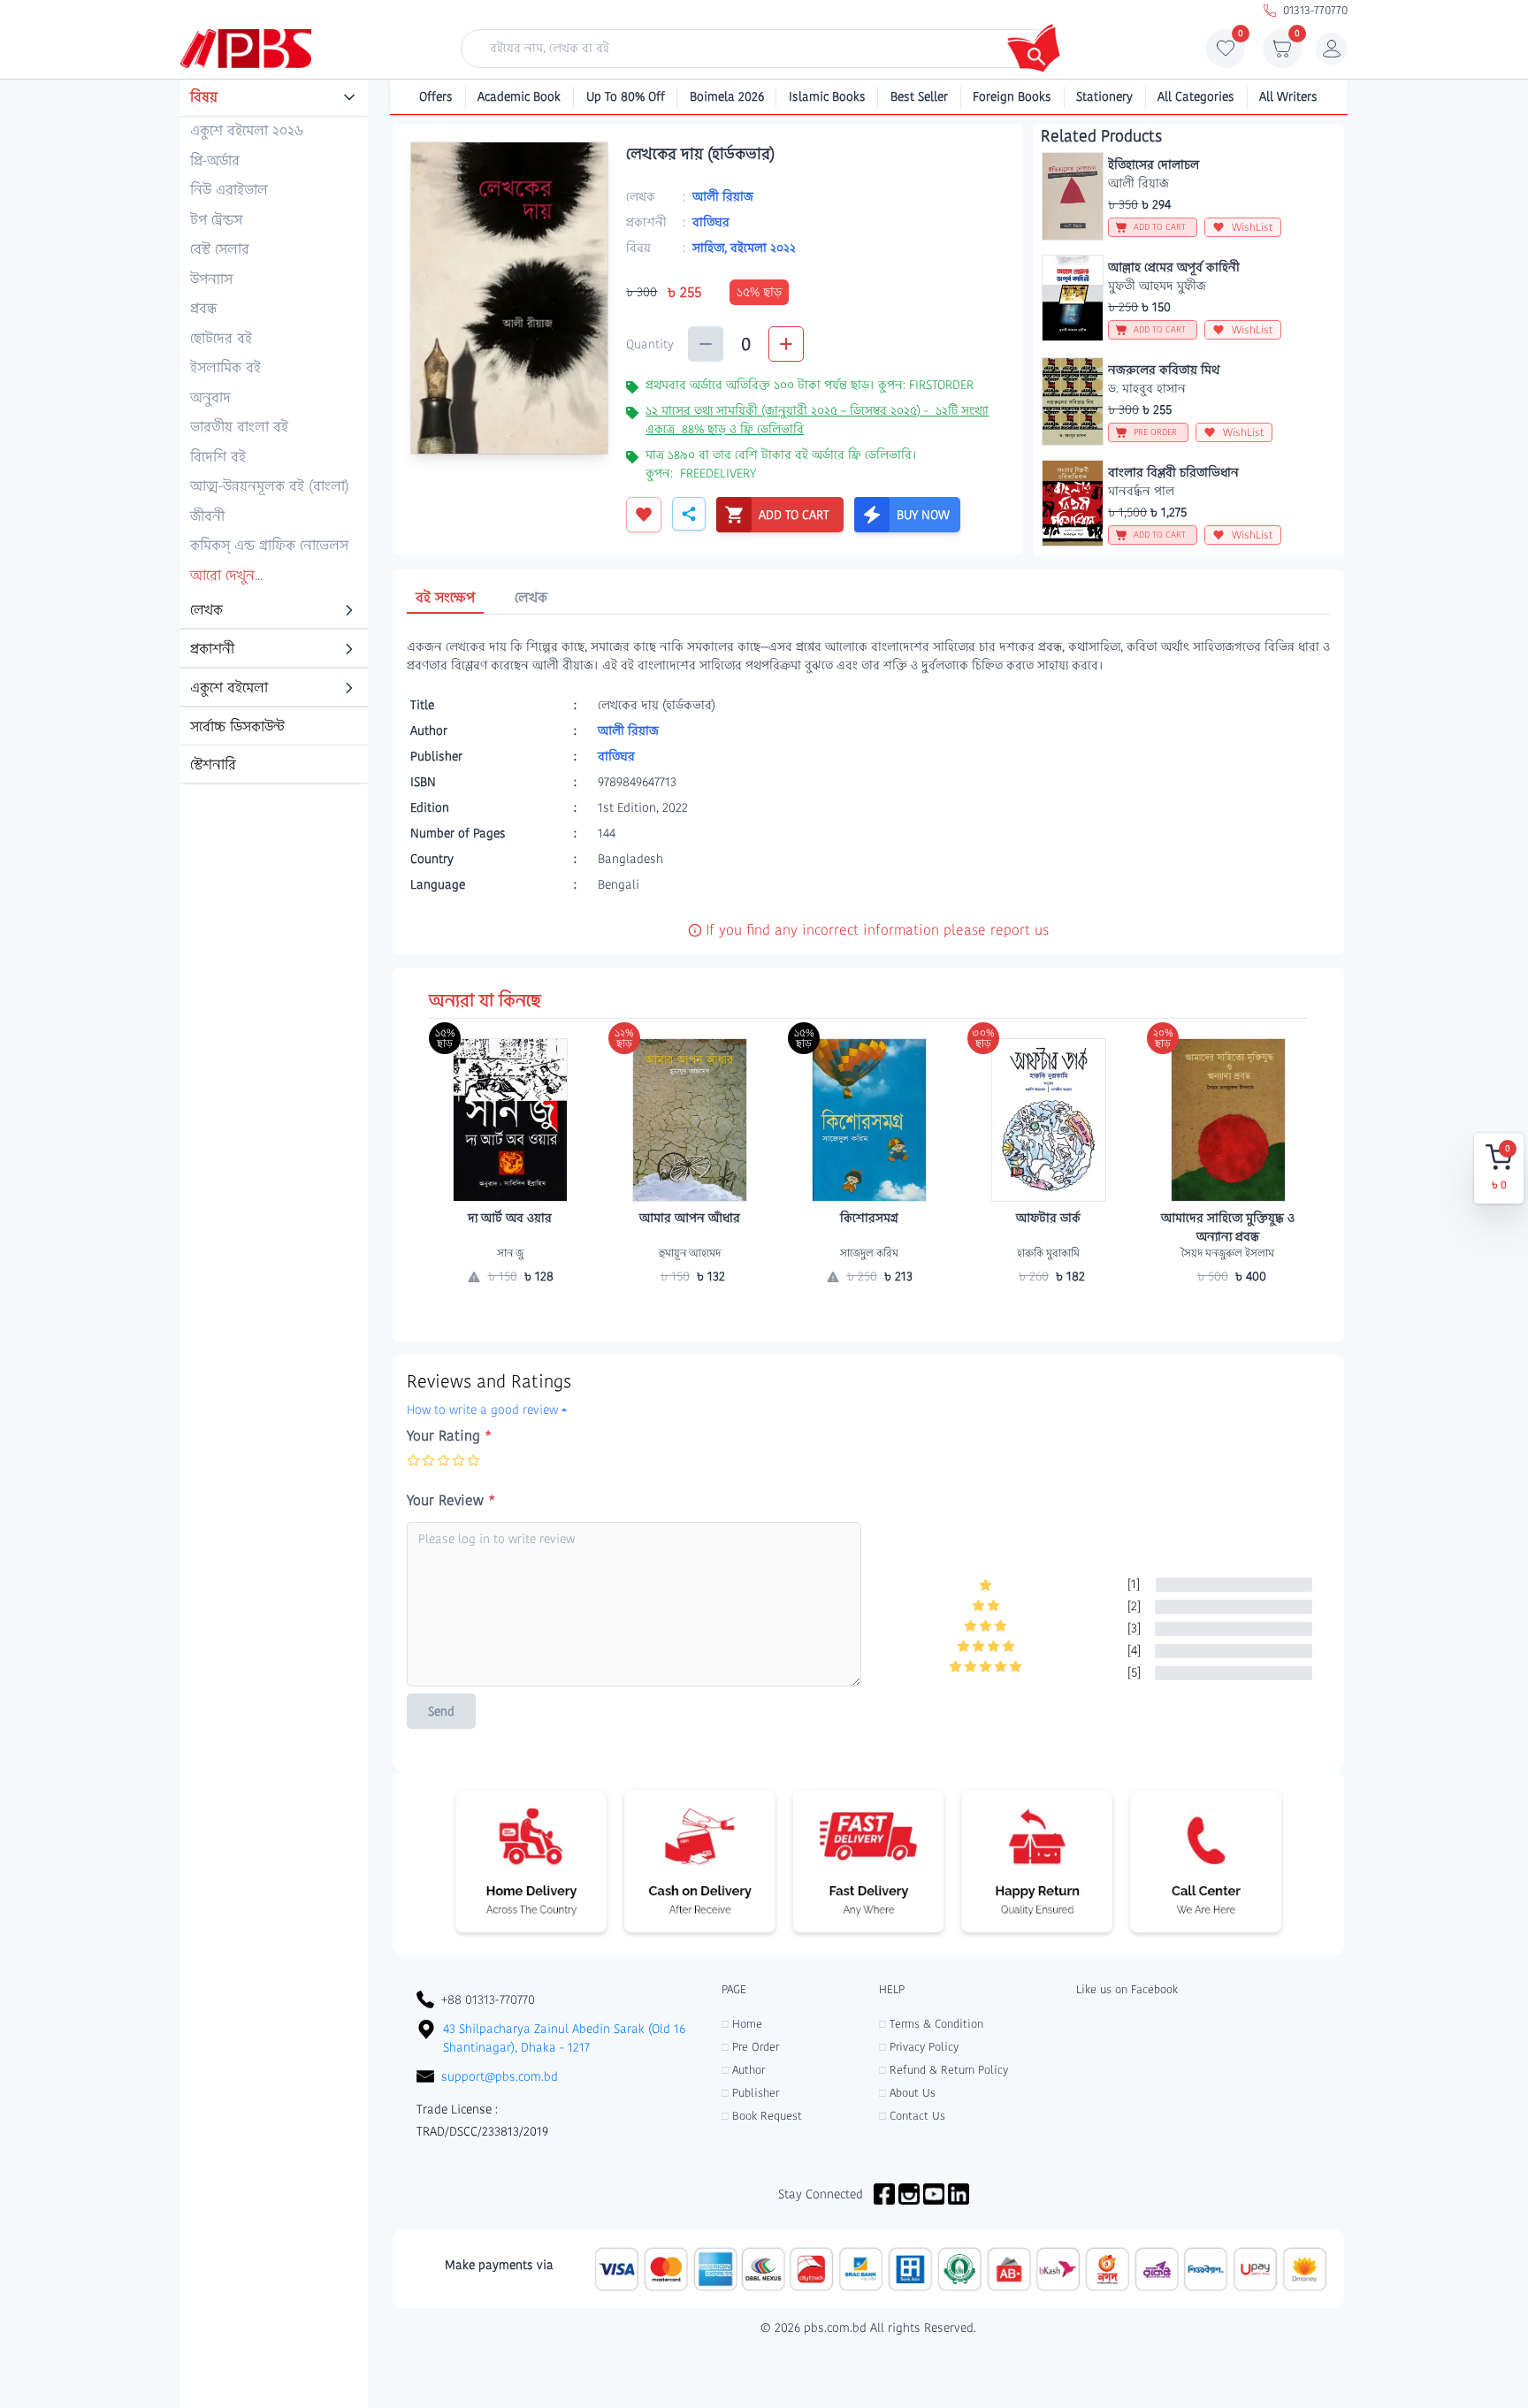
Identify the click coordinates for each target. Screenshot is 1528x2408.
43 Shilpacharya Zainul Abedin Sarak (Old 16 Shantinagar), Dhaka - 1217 (564, 2038)
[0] (1226, 53)
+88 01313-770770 (488, 1999)
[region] (274, 432)
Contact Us (912, 2116)
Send (441, 1711)
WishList (1253, 227)
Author (743, 2070)
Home (742, 2024)
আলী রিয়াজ (723, 196)
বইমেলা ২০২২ (763, 248)
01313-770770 (1315, 10)
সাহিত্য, (711, 248)
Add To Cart (690, 1311)
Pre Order (750, 2047)
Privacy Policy (919, 2047)
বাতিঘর (711, 222)
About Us (907, 2093)
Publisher (750, 2093)
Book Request (762, 2116)
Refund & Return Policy (944, 2070)
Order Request (510, 1311)
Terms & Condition (931, 2024)
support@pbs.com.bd (500, 2076)
